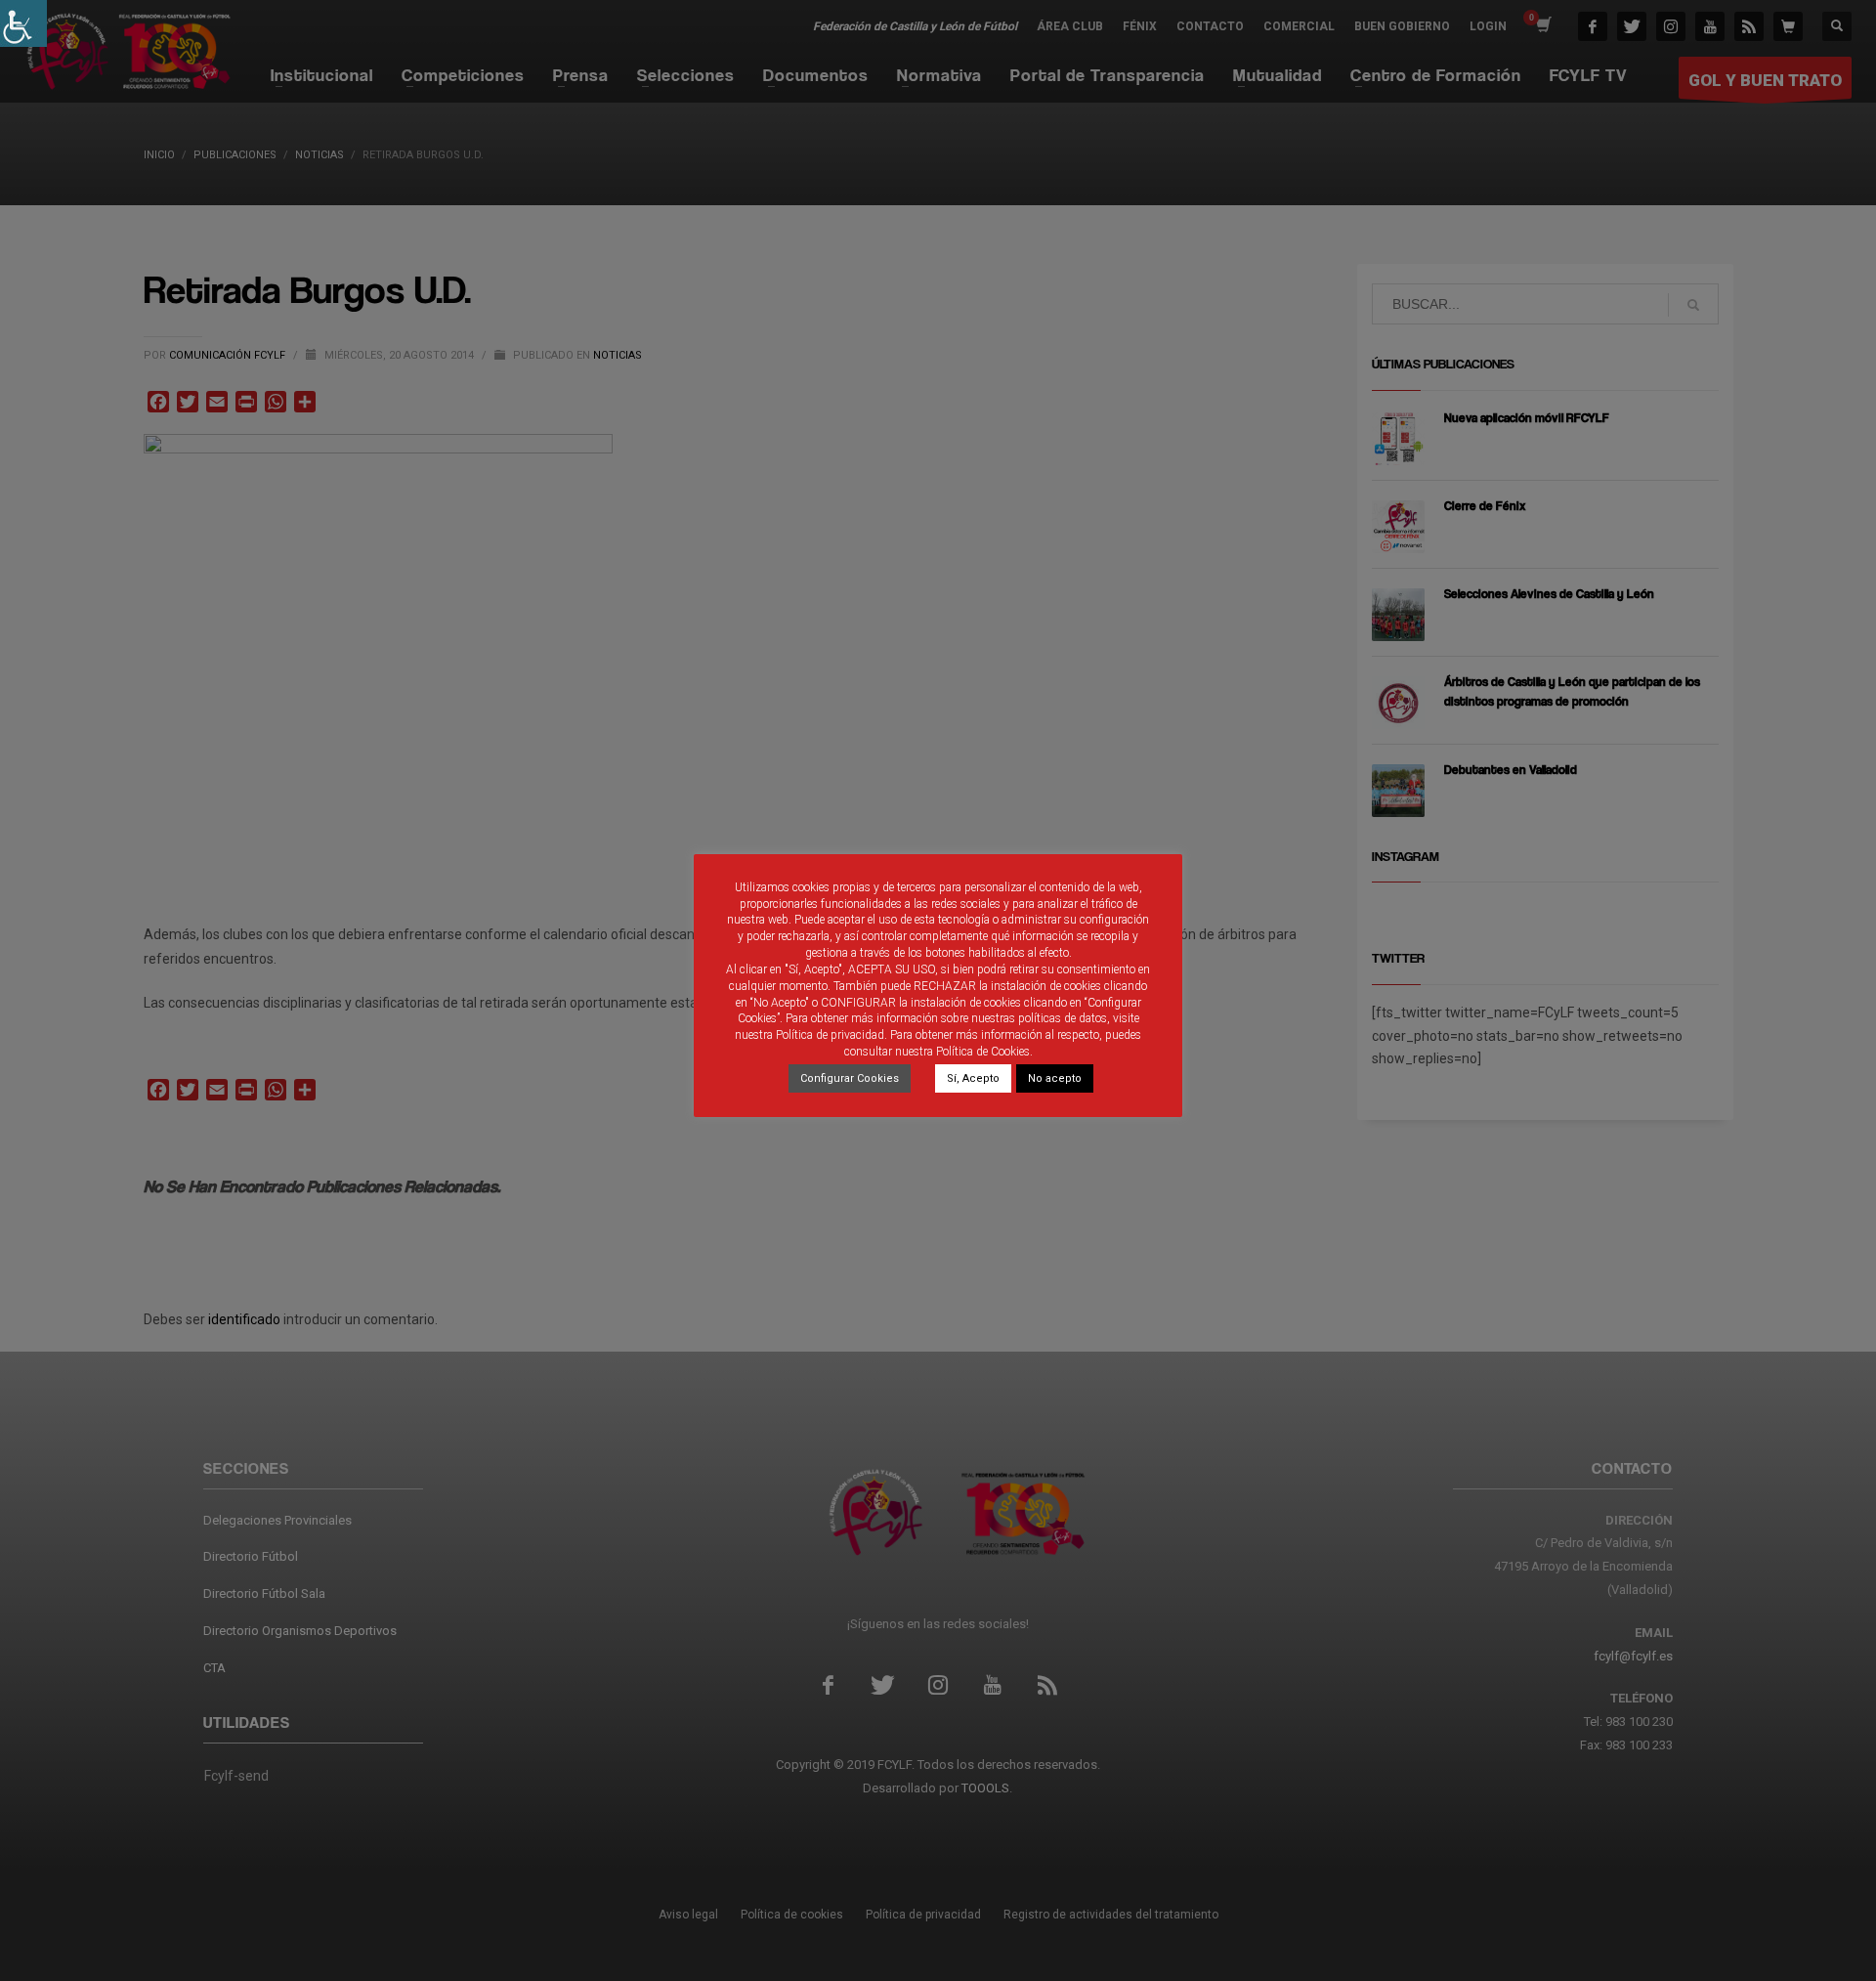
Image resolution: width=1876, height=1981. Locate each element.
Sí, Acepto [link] (973, 1078)
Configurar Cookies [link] (850, 1078)
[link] (23, 23)
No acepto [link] (1055, 1078)
